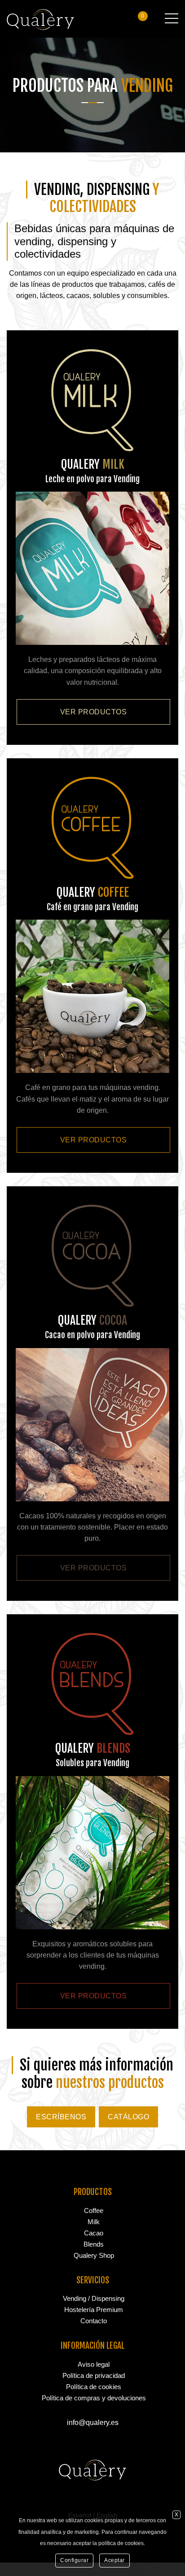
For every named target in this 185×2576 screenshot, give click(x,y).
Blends (94, 2244)
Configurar (74, 2560)
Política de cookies (94, 2387)
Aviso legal (94, 2364)
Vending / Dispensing (94, 2298)
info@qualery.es (93, 2423)
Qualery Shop (94, 2255)
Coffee (94, 2211)
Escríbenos (61, 2117)
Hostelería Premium (94, 2310)
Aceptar (115, 2560)
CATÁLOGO (128, 2117)
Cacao (94, 2233)
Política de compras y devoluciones (94, 2398)
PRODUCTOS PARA (93, 86)
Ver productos (94, 712)
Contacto (94, 2321)
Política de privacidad (94, 2375)
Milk (94, 2222)
